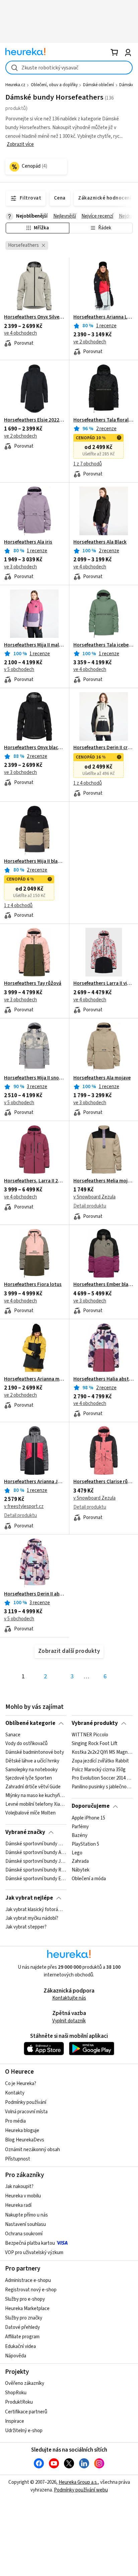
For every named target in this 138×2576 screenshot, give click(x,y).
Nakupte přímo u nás (26, 2215)
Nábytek (81, 1870)
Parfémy (80, 1827)
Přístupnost (18, 2159)
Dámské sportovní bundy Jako (36, 1861)
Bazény (80, 1835)
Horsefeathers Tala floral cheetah (104, 420)
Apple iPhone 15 (88, 1818)
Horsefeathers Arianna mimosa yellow (34, 1379)
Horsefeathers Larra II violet (104, 984)
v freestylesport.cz (24, 1506)
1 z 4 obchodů (88, 783)
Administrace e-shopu (28, 2280)
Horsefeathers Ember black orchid (104, 1285)
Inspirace (15, 2421)
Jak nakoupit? (19, 2187)
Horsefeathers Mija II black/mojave (34, 861)
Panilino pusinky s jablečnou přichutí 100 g (102, 1787)
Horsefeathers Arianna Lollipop (104, 317)
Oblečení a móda (89, 1879)
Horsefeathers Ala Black (100, 542)
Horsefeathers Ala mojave (102, 1078)
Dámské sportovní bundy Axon (36, 1853)
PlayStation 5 (85, 1844)
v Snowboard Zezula (94, 1197)
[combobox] (69, 68)
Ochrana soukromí (24, 2234)
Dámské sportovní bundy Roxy (36, 1870)
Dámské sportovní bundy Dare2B (36, 1844)
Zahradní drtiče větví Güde (33, 1787)
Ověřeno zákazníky (25, 2383)
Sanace (13, 1735)
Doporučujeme (91, 1806)
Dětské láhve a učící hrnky (32, 1761)
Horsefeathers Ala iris (28, 542)
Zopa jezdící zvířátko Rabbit (100, 1761)
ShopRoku (16, 2393)
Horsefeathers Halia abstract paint (104, 1379)
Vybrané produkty (95, 1723)
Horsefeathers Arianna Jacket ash (34, 1482)
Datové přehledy (22, 2327)
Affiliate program (22, 2337)
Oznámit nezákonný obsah (32, 2150)
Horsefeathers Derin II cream (104, 748)
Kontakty (15, 2093)
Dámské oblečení (98, 85)
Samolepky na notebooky (31, 1770)
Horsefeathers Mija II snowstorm (34, 1078)
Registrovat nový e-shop (31, 2290)
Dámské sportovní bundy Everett (36, 1879)
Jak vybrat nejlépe (29, 1898)
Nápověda (16, 2356)
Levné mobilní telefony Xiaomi (36, 1804)
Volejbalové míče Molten (30, 1813)
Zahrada (80, 1861)
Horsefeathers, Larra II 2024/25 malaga (34, 1181)
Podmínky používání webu (81, 2490)
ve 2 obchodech (90, 342)
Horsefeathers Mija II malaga (34, 645)
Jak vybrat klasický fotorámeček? (36, 1910)
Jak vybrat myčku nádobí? (32, 1918)
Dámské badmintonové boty (35, 1752)
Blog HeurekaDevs (25, 2140)
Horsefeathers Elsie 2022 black (34, 420)
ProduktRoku (19, 2402)
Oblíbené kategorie (30, 1723)
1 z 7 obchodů (88, 464)
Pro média (15, 2121)
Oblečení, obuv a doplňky (54, 85)
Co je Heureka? (21, 2084)
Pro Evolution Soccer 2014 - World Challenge (102, 1779)
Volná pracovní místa (26, 2112)
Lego (77, 1853)
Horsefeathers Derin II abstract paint (34, 1594)
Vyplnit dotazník (69, 2021)
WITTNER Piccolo (90, 1735)
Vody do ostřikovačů (26, 1744)
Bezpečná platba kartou (30, 2243)
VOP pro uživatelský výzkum (34, 2253)
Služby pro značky (24, 2318)
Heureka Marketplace (27, 2309)
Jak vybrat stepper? (26, 1927)
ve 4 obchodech (20, 333)
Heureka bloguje (22, 2131)
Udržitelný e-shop (24, 2431)
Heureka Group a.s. (78, 2482)
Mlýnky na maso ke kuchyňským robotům (36, 1796)
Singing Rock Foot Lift (94, 1744)
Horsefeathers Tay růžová (33, 984)
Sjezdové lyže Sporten (29, 1779)
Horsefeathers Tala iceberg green (104, 645)
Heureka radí (18, 2205)
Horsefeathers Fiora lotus (33, 1285)
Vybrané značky (25, 1832)
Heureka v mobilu (23, 2196)
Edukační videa (20, 2346)
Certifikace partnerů (26, 2412)
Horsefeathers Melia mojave (104, 1181)
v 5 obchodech (19, 669)
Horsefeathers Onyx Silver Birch (34, 317)
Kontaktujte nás (69, 1998)
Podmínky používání (26, 2102)
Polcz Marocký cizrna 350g (99, 1770)
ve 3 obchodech (20, 567)
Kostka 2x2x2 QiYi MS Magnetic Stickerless (102, 1752)
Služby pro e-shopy (25, 2299)
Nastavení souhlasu (25, 2224)
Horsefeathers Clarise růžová (104, 1482)
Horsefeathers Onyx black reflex (34, 748)
